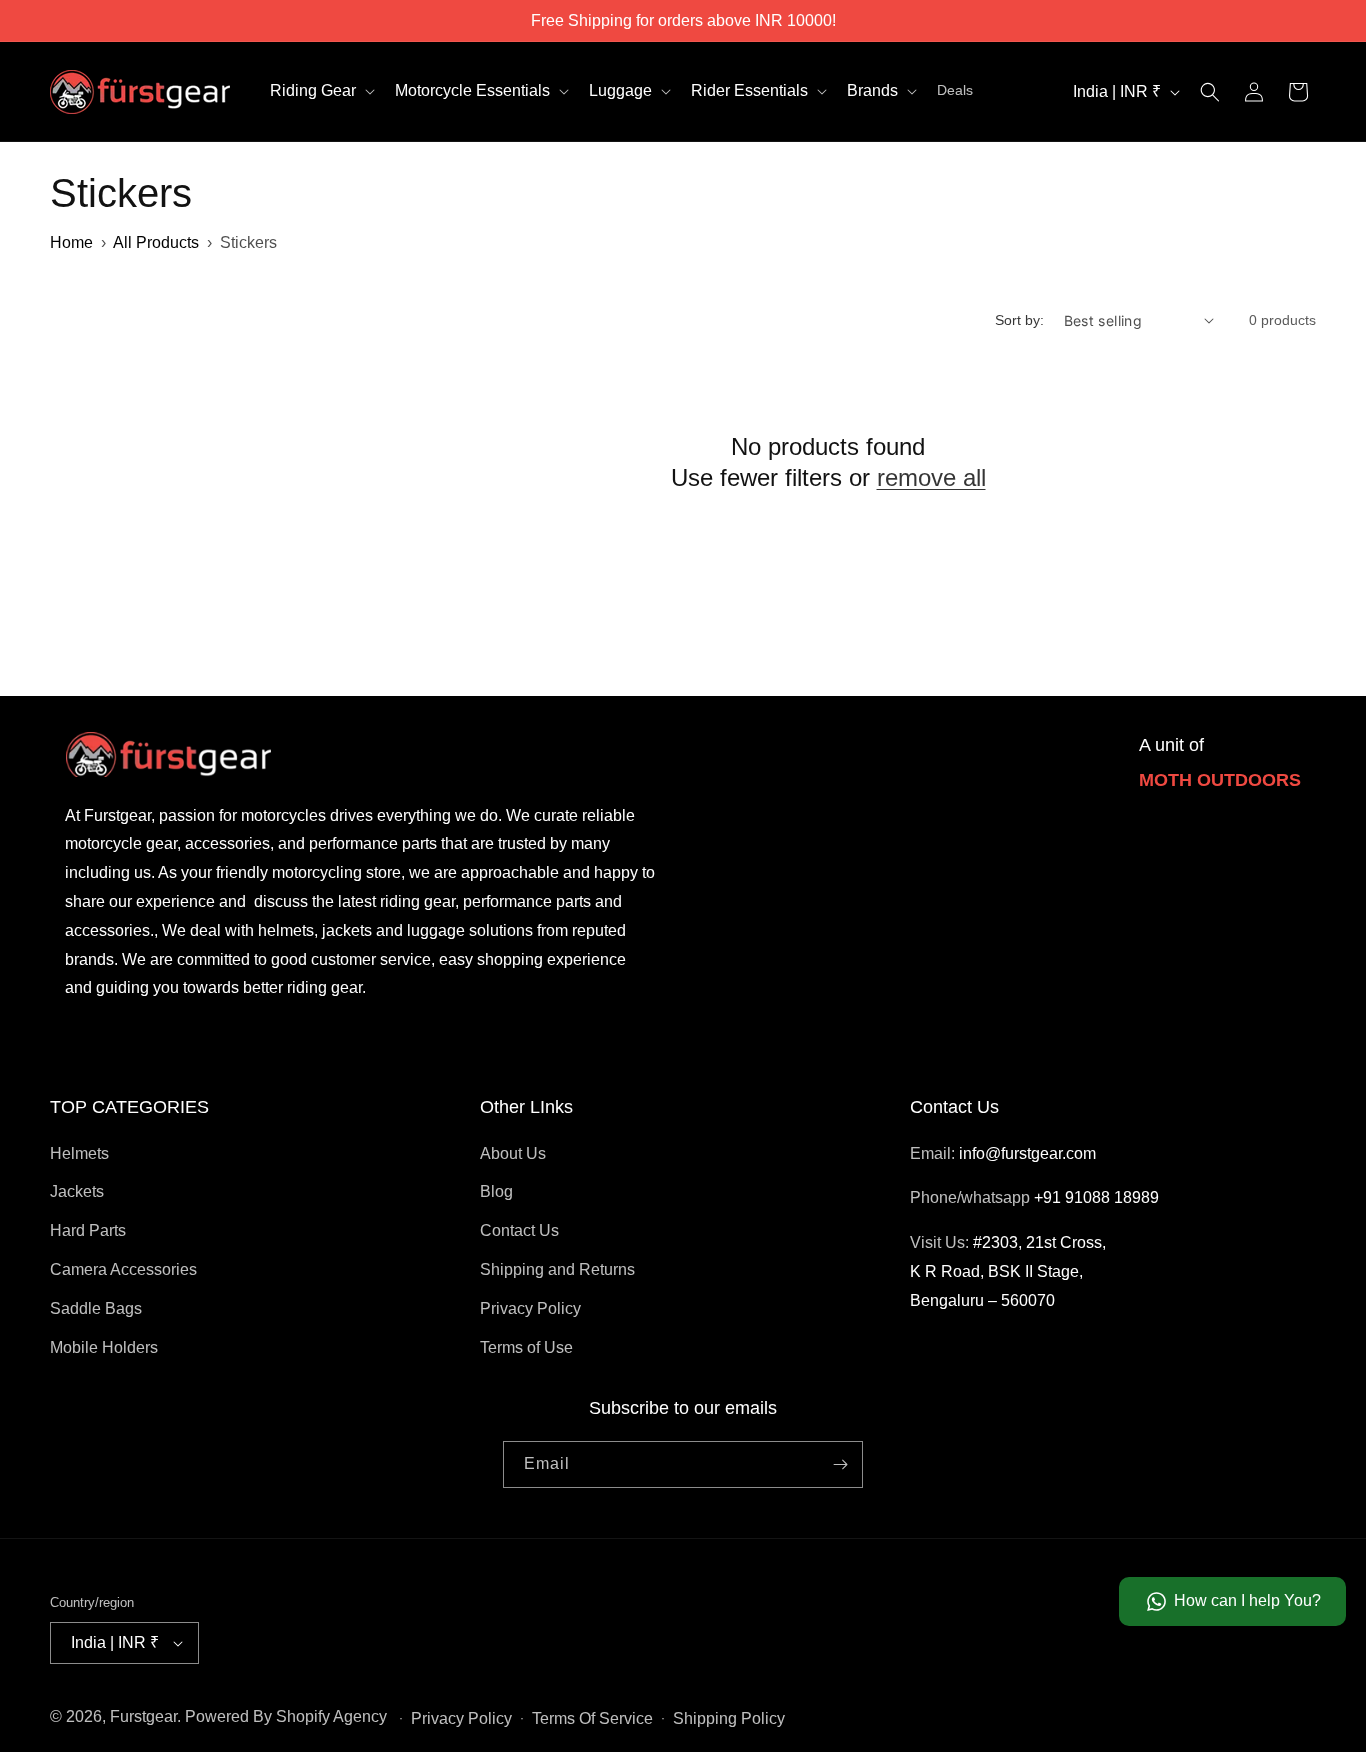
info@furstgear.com (1027, 1153)
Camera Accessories (123, 1269)
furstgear (143, 1716)
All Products (156, 242)
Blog (496, 1191)
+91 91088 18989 (1096, 1197)
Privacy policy (461, 1718)
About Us (513, 1153)
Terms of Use (526, 1347)
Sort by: (1019, 320)
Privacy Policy (530, 1308)
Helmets (79, 1153)
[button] (320, 91)
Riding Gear (313, 90)
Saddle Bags (96, 1308)
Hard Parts (88, 1230)
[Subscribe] (840, 1464)
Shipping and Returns (557, 1269)
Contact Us (519, 1230)
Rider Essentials (749, 90)
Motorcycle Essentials (472, 90)
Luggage (620, 90)
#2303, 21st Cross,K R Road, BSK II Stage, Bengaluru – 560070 (1008, 1271)
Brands (872, 90)
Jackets (77, 1191)
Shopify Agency (331, 1716)
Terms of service (592, 1718)
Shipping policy (729, 1718)
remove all (931, 477)
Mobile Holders (104, 1347)
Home (71, 242)
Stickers (248, 242)
